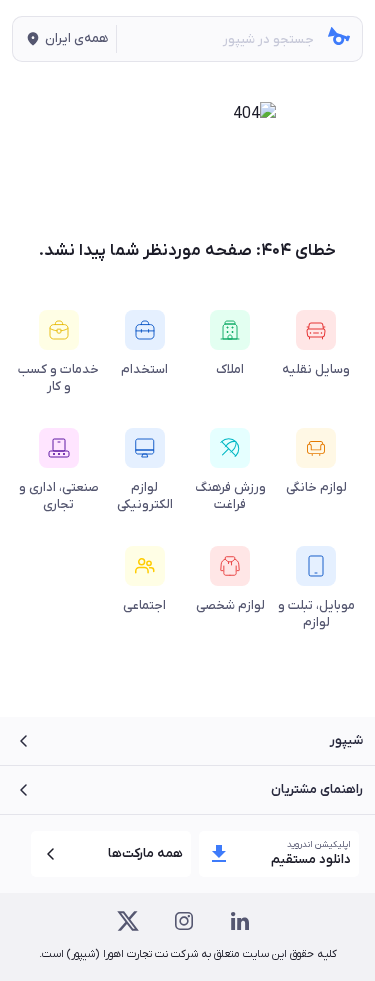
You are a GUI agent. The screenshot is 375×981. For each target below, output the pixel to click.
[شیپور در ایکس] (128, 921)
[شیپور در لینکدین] (240, 921)
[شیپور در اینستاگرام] (184, 921)
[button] (64, 39)
